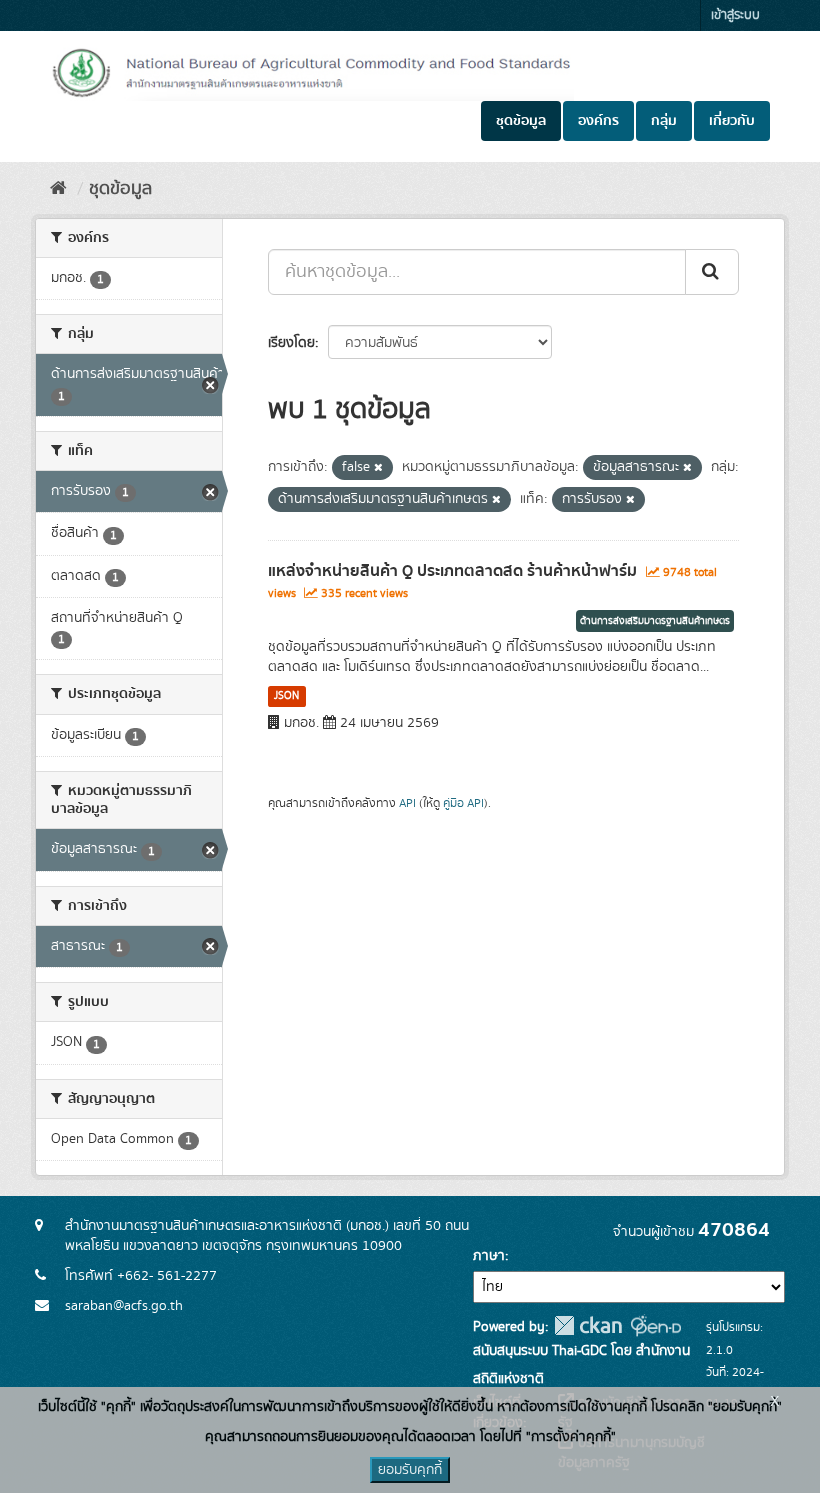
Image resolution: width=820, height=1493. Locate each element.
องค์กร (598, 121)
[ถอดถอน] (378, 468)
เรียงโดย (291, 343)
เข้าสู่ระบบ (735, 15)
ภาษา (489, 1256)
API (407, 803)
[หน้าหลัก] (58, 189)
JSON (286, 696)
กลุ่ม (664, 121)
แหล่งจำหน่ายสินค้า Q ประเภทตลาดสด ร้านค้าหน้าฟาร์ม (452, 571)
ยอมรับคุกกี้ (410, 1470)
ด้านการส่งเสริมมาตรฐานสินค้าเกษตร (655, 621)
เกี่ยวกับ (732, 121)
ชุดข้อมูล (521, 121)
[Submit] (712, 272)
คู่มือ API (463, 803)
